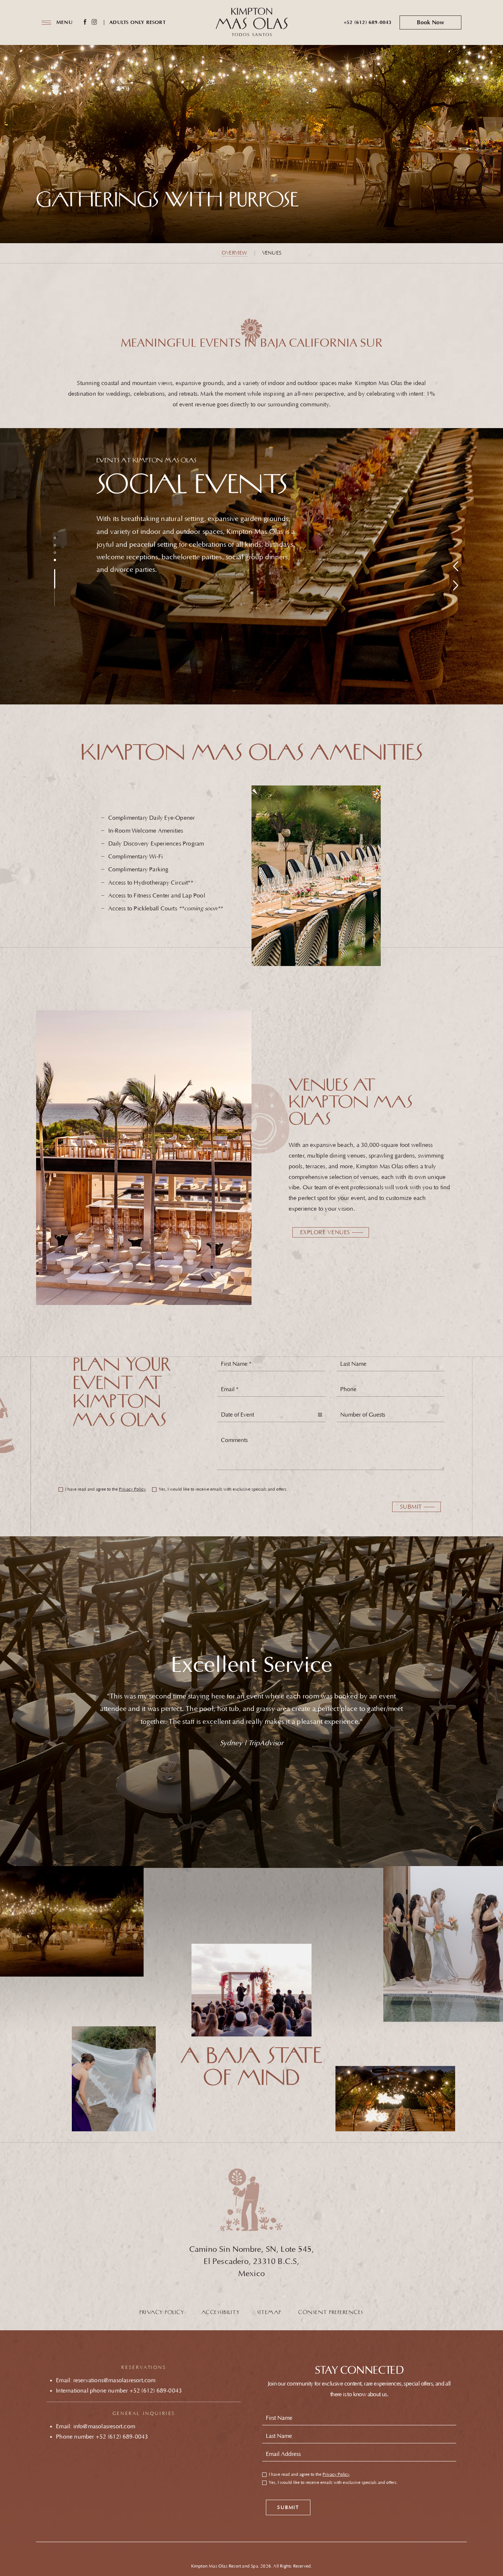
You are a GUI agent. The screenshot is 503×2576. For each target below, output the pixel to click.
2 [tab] (55, 545)
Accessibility (221, 2313)
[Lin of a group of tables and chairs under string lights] (72, 1917)
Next (455, 585)
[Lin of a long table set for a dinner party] (395, 2113)
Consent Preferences (331, 2313)
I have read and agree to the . (106, 1490)
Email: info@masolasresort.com (96, 2426)
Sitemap (269, 2313)
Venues (272, 253)
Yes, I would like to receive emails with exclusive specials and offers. (223, 1490)
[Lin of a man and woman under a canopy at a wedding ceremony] (251, 1990)
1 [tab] (55, 538)
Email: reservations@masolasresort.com (106, 2380)
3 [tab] (55, 553)
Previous (455, 566)
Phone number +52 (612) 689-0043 (102, 2437)
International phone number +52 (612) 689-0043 (119, 2391)
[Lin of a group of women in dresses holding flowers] (443, 1929)
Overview (235, 253)
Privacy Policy (132, 1489)
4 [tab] (55, 560)
